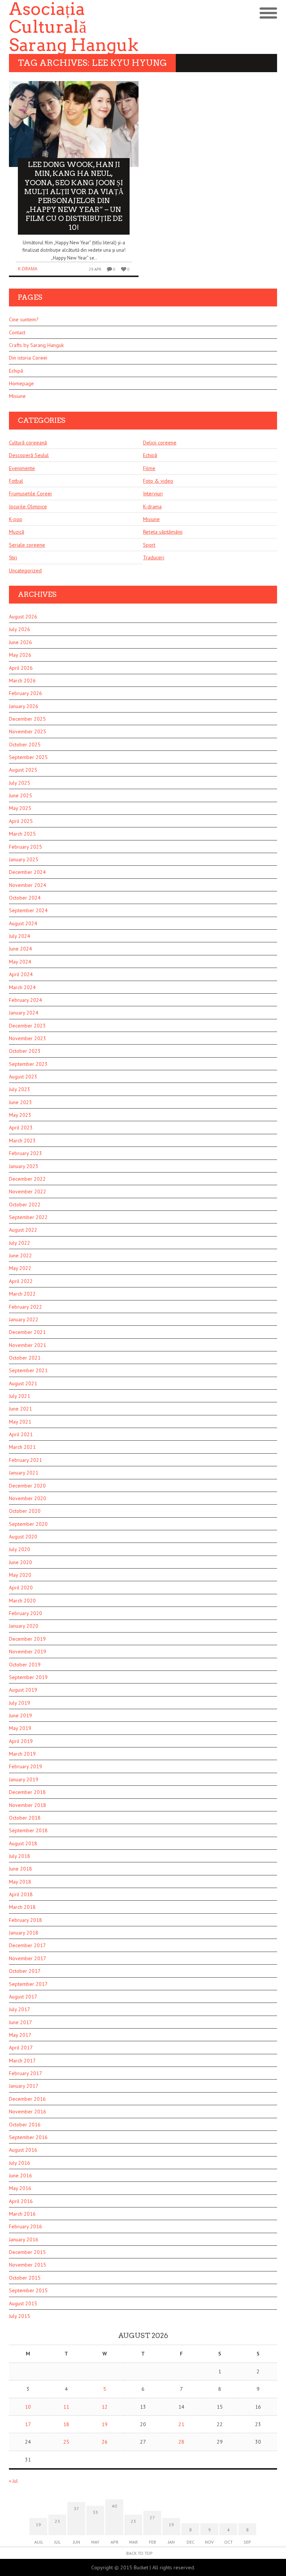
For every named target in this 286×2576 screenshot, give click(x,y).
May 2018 (20, 1882)
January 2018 (24, 1933)
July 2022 (20, 1243)
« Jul (13, 2481)
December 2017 (27, 1945)
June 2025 (20, 795)
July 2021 (20, 1396)
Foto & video (158, 481)
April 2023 (21, 1128)
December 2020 (27, 1486)
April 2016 (21, 2201)
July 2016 (20, 2163)
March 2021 (22, 1447)
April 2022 (21, 1281)
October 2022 (25, 1205)
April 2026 (21, 668)
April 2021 (21, 1434)
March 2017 (22, 2061)
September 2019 (28, 1677)
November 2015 (28, 2265)
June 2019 (20, 1715)
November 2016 (28, 2112)
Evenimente (22, 468)
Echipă (16, 371)
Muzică (17, 532)
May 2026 (20, 655)
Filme (149, 468)
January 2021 (24, 1473)
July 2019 (20, 1703)
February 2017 (26, 2073)
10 (28, 2407)
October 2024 (25, 898)
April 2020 (21, 1588)
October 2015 (25, 2278)
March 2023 (22, 1141)
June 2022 (20, 1255)
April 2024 (21, 974)
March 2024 (22, 987)
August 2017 (23, 1997)
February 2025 (26, 847)
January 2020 (24, 1626)
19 (105, 2424)
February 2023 (26, 1153)
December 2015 (27, 2252)
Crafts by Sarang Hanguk (36, 345)
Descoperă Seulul (29, 455)
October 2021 (25, 1358)
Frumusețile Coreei (30, 493)
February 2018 (26, 1920)
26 (105, 2442)
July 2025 (20, 783)
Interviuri (153, 493)
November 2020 (28, 1498)
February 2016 (26, 2226)
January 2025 (24, 859)
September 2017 (28, 1984)
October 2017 (25, 1971)
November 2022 (28, 1191)
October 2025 (25, 745)
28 (181, 2442)
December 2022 (27, 1179)
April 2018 (21, 1894)
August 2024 (23, 923)
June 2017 (20, 2022)
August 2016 (23, 2150)
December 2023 (27, 1026)
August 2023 (23, 1077)
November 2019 (28, 1652)
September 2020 (28, 1524)
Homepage (21, 383)
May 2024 (20, 962)
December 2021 (27, 1332)
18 (66, 2424)
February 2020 (26, 1613)
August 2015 (23, 2303)
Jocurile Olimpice (28, 506)
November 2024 (28, 885)
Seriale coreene (27, 545)
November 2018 (28, 1805)
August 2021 (23, 1383)
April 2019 (21, 1741)
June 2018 (20, 1869)
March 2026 (22, 681)
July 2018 (20, 1856)
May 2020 (20, 1575)
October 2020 (25, 1511)
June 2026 (20, 642)
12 (105, 2407)
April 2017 (21, 2048)
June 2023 (20, 1102)
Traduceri (154, 557)
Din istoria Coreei (28, 358)
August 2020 (23, 1537)
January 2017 (24, 2086)
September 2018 (28, 1830)
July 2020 (20, 1549)
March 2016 (22, 2214)
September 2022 (28, 1217)
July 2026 (20, 629)
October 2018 (25, 1818)
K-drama (28, 269)
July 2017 (20, 2009)
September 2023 (28, 1064)
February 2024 (26, 1000)
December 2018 (27, 1792)
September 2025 (28, 757)
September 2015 (28, 2290)
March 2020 (22, 1601)
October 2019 (25, 1665)
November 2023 (28, 1038)
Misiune (17, 396)
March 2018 (22, 1907)
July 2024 (20, 936)
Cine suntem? (24, 319)
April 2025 (21, 821)
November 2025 (28, 731)
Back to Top (139, 2553)
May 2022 (20, 1268)
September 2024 (28, 910)
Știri (13, 557)
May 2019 (20, 1728)
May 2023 (20, 1115)
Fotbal (16, 481)
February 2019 (26, 1766)
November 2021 (28, 1345)
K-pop (16, 519)
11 (66, 2407)
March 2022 (22, 1294)
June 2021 (20, 1409)
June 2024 (20, 949)
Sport (149, 545)
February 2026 (26, 693)
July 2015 (20, 2316)
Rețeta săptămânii (163, 532)
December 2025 (27, 719)
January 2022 (24, 1319)
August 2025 (23, 770)
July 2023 (20, 1089)
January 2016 (24, 2239)
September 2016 (28, 2137)
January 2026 (24, 706)
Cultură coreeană (28, 443)
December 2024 (27, 872)
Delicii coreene (160, 443)
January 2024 (24, 1013)
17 (28, 2424)
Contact (17, 332)
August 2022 (23, 1230)
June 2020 (20, 1562)
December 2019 (27, 1639)
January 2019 (24, 1779)
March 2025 (22, 834)
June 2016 (20, 2175)
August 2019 (23, 1690)
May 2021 (20, 1422)
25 (66, 2442)
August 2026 (23, 617)
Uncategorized (25, 570)
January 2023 (24, 1166)
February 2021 (26, 1460)
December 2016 (27, 2099)
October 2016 (25, 2125)
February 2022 (26, 1307)
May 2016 (20, 2188)
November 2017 (28, 1958)
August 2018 (23, 1843)
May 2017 (20, 2035)
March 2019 (22, 1754)
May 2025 (20, 808)
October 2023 (25, 1051)
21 (181, 2424)
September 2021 (28, 1370)
